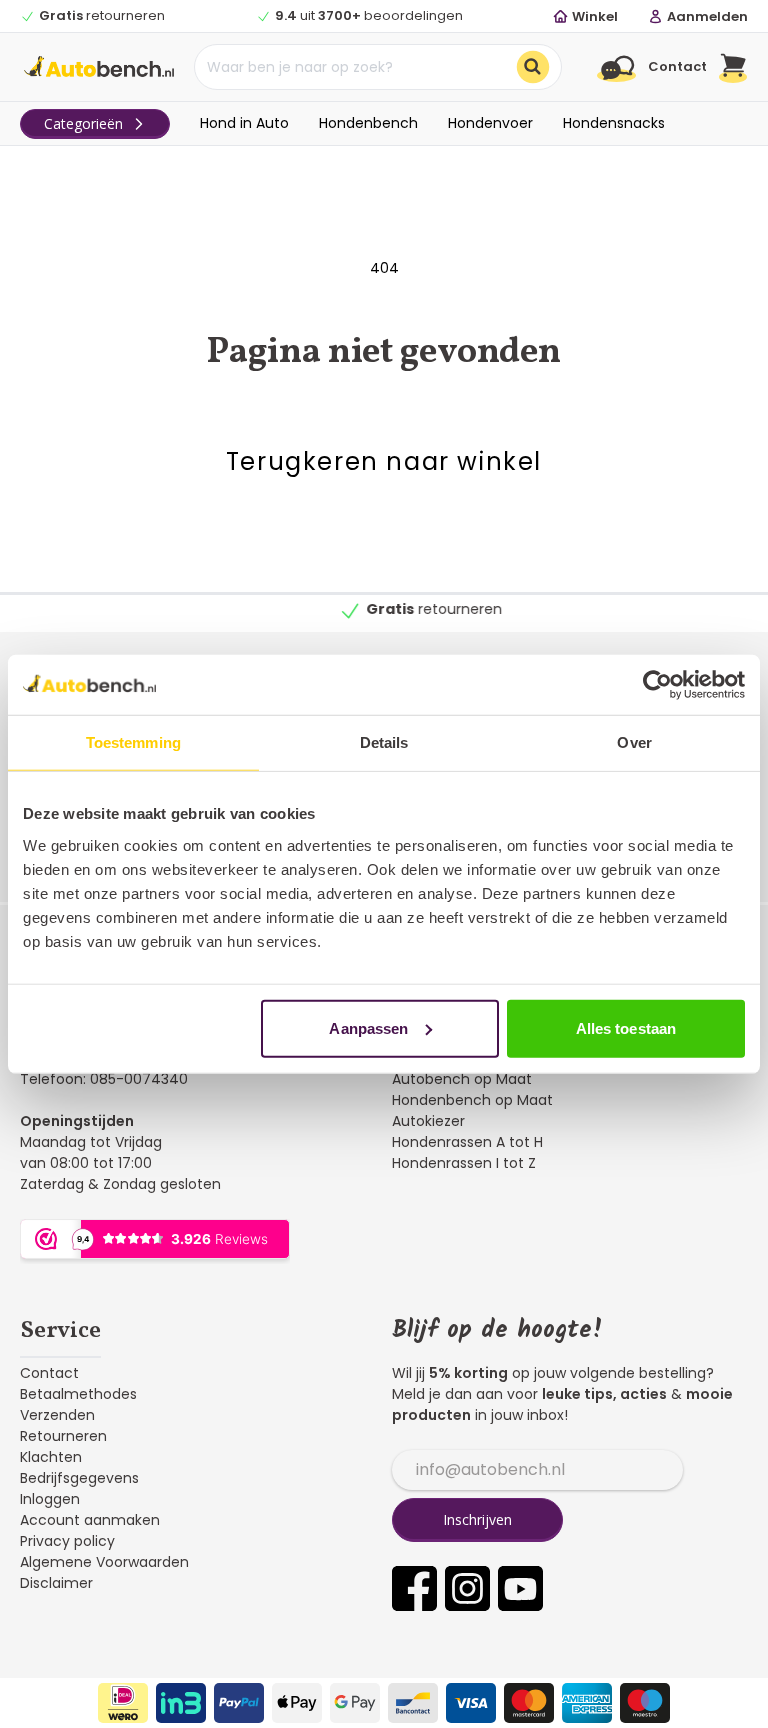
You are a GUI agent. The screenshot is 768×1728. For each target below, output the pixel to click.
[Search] (533, 67)
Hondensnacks (614, 123)
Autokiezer (428, 1121)
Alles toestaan (626, 1027)
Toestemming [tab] (133, 742)
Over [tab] (634, 742)
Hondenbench (368, 123)
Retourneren (63, 1436)
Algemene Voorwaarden (104, 1562)
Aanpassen (368, 1027)
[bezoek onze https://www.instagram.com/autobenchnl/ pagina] (467, 1588)
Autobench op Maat (462, 1079)
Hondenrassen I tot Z (464, 1163)
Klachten (51, 1457)
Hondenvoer (490, 123)
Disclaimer (56, 1583)
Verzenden (57, 1415)
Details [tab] (384, 742)
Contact (49, 1373)
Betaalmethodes (78, 1394)
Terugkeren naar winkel (384, 461)
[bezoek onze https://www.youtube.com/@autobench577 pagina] (520, 1588)
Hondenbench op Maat (472, 1100)
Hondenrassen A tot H (467, 1142)
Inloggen (50, 1499)
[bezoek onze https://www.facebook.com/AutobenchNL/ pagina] (414, 1588)
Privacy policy (67, 1541)
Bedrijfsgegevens (79, 1478)
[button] (733, 67)
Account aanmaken (90, 1520)
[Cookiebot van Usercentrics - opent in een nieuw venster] (657, 685)
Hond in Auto (244, 123)
